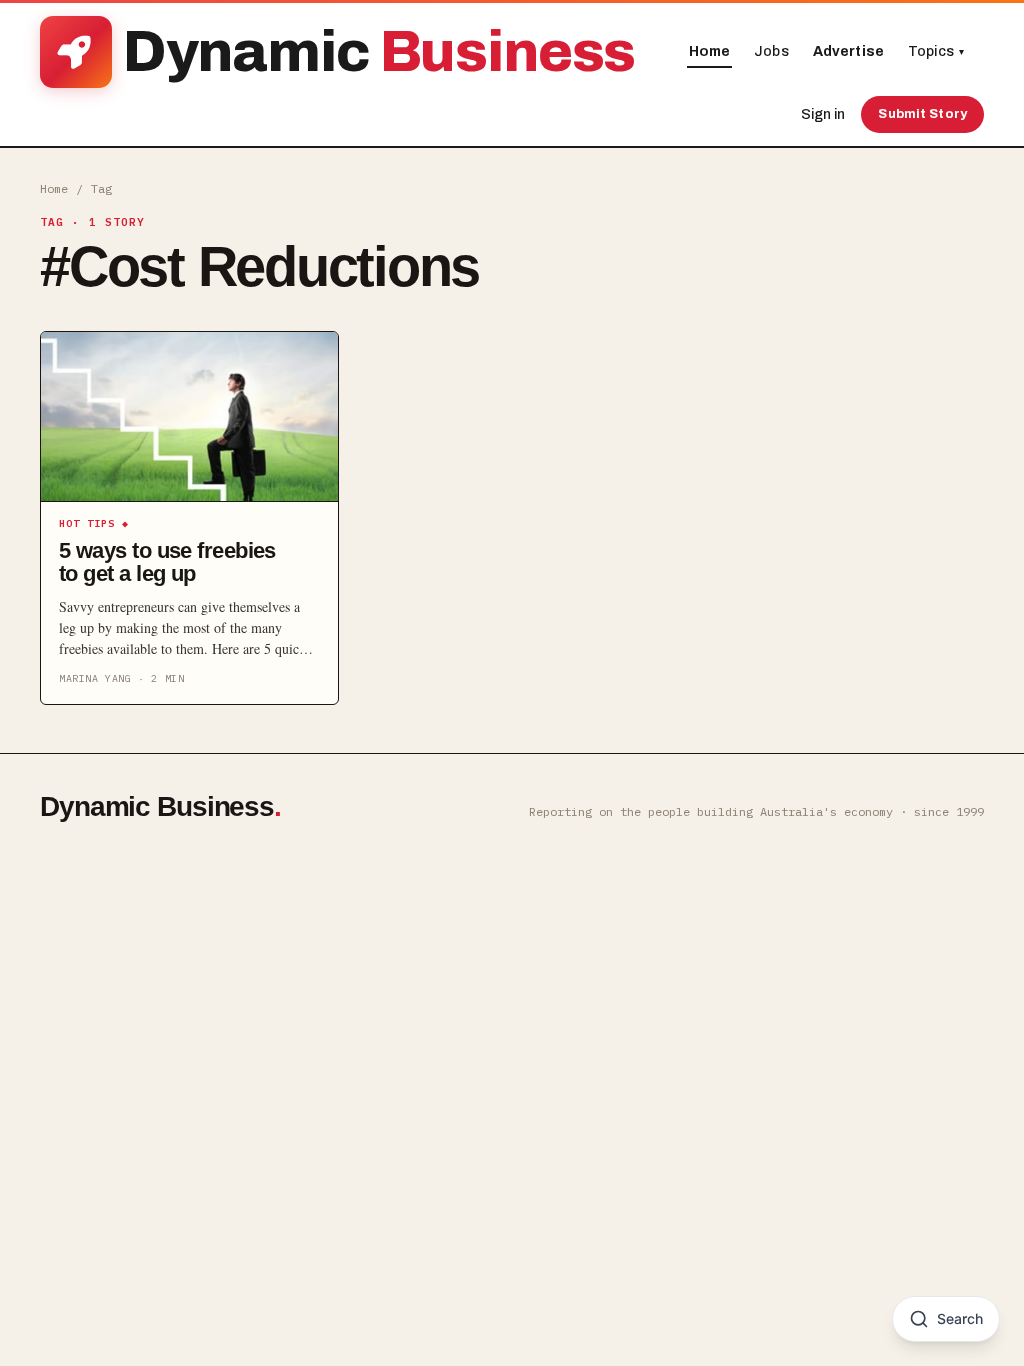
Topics (936, 51)
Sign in (823, 114)
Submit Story (922, 114)
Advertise (848, 51)
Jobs (771, 51)
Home (710, 51)
